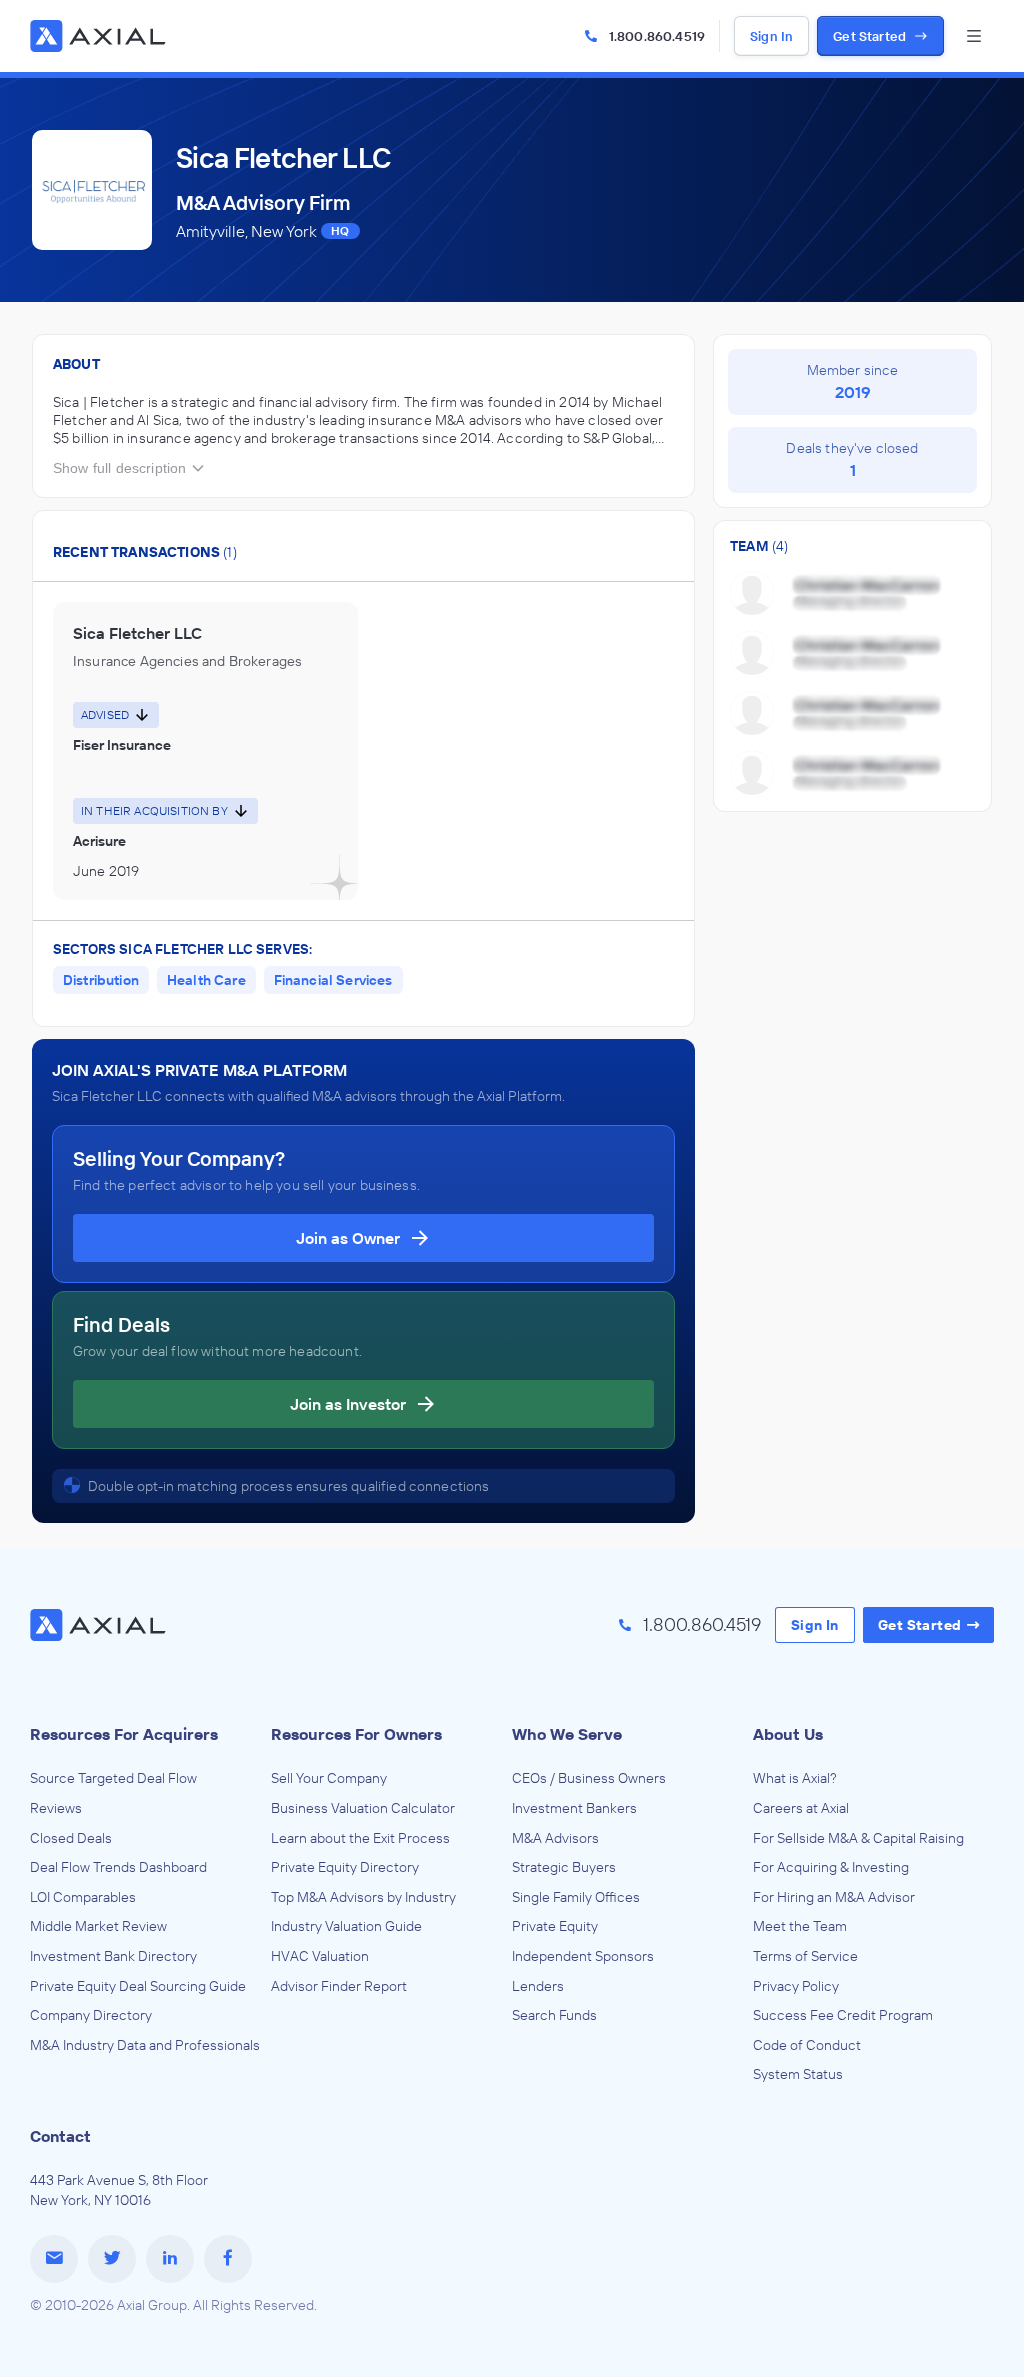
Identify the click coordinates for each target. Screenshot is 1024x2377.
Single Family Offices (576, 1897)
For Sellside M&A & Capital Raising (858, 1838)
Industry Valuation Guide (346, 1926)
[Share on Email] (54, 2259)
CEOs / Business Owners (589, 1778)
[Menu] (974, 36)
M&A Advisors (555, 1838)
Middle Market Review (98, 1926)
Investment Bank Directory (113, 1956)
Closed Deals (71, 1838)
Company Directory (91, 2015)
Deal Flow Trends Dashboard (118, 1867)
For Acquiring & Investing (831, 1867)
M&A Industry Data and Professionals (145, 2045)
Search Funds (554, 2015)
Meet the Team (800, 1926)
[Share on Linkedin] (170, 2259)
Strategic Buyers (564, 1867)
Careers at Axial (801, 1808)
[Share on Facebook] (228, 2259)
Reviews (56, 1808)
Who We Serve (567, 1734)
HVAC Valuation (320, 1956)
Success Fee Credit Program (843, 2015)
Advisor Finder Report (339, 1986)
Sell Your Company (329, 1778)
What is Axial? (795, 1778)
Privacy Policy (796, 1986)
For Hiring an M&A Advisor (834, 1897)
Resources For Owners (356, 1734)
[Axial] (100, 36)
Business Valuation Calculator (363, 1808)
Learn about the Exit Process (360, 1838)
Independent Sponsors (583, 1956)
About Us (788, 1734)
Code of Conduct (807, 2045)
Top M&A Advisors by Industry (363, 1897)
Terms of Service (805, 1956)
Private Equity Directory (345, 1867)
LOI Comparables (83, 1897)
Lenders (538, 1986)
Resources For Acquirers (124, 1734)
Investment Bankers (574, 1808)
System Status (798, 2074)
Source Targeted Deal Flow (113, 1778)
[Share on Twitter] (112, 2259)
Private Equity (555, 1926)
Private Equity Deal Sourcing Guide (138, 1986)
